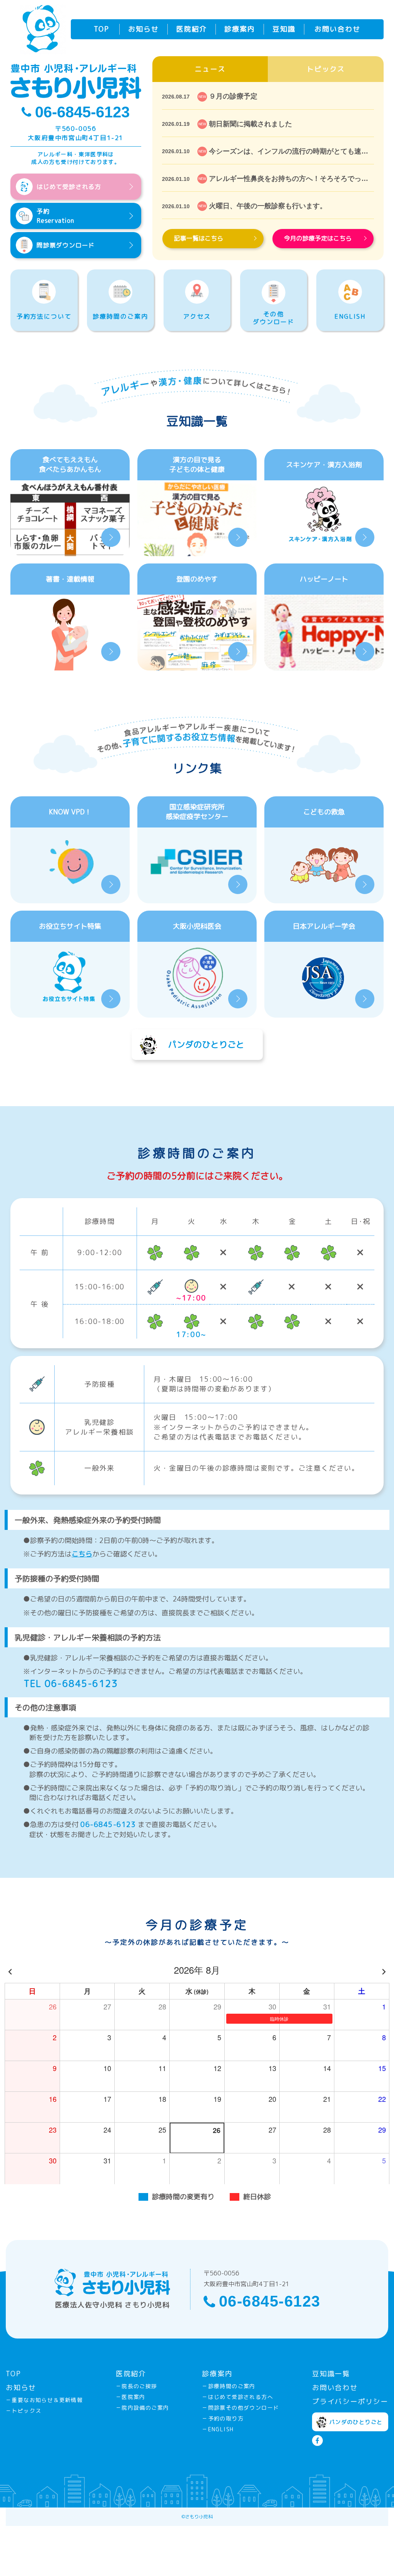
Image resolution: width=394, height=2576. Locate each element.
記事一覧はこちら (199, 238)
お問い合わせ (337, 29)
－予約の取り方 (223, 2418)
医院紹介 (192, 29)
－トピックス (23, 2411)
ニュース (210, 69)
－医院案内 (131, 2397)
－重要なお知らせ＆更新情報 (44, 2400)
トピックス (326, 69)
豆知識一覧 (331, 2374)
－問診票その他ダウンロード (240, 2408)
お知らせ (144, 29)
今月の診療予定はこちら (318, 238)
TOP (102, 29)
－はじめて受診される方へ (238, 2397)
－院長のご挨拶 (137, 2386)
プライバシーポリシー (350, 2401)
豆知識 (284, 29)
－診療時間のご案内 (229, 2386)
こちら (82, 1554)
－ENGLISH (218, 2429)
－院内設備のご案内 (143, 2408)
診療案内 (240, 29)
